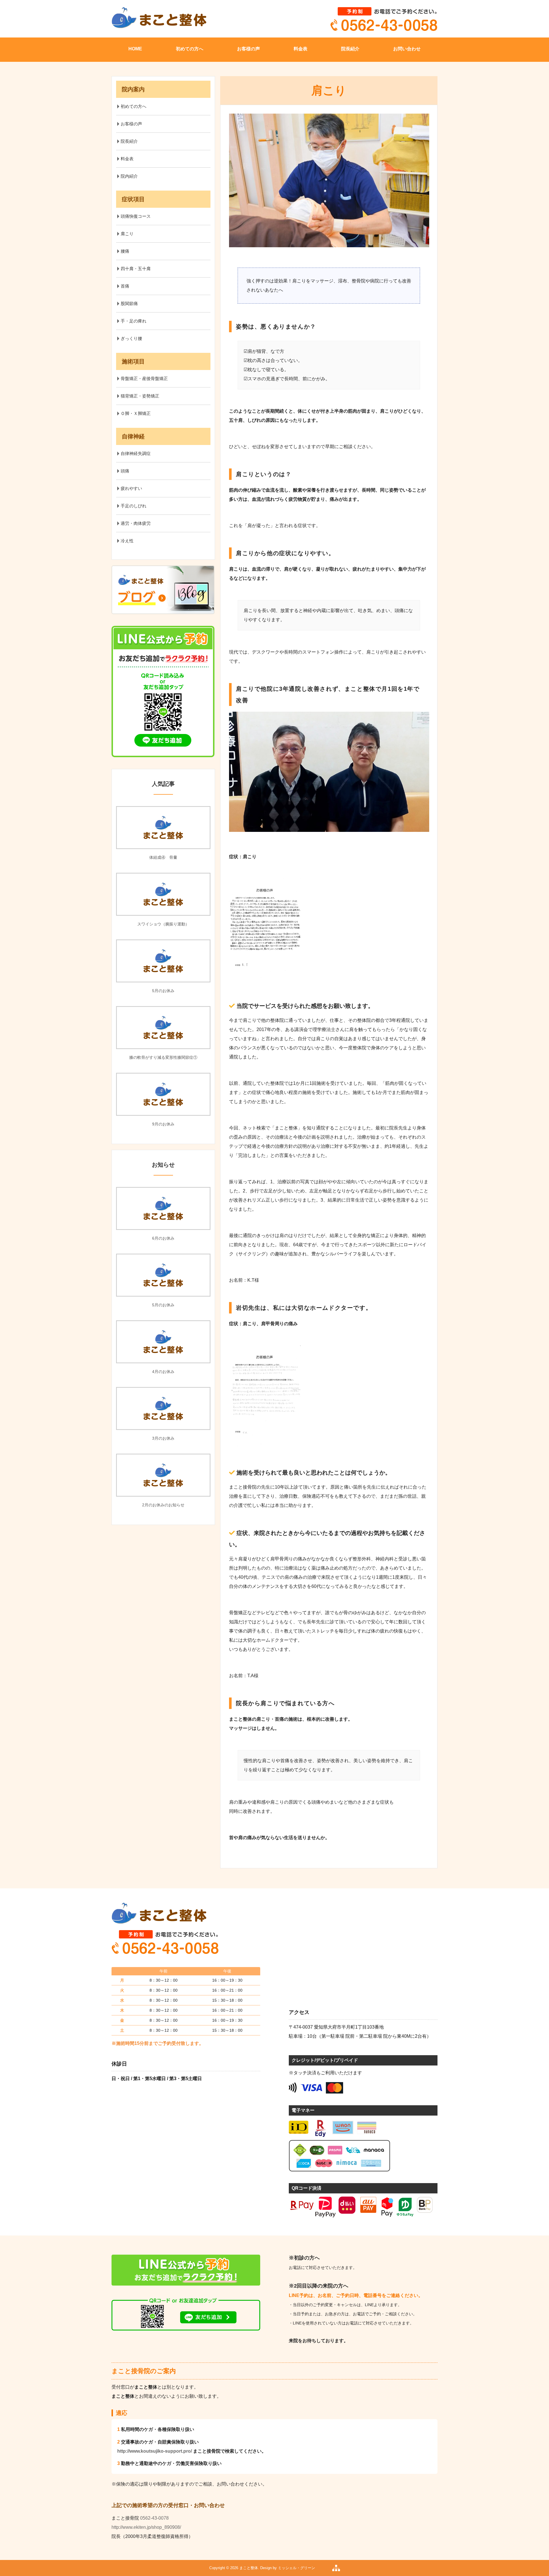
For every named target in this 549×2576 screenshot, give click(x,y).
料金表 (301, 49)
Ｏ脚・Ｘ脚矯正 (136, 413)
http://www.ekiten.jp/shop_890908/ (146, 2527)
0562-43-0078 (154, 2518)
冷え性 (127, 541)
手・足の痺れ (134, 321)
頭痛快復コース (136, 216)
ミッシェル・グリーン (297, 2568)
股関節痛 (129, 303)
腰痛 (125, 251)
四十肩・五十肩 (136, 269)
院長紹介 (350, 49)
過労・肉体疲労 (136, 523)
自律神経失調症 (136, 453)
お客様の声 (248, 49)
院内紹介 (129, 176)
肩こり (127, 234)
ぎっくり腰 (131, 338)
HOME (135, 49)
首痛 (125, 286)
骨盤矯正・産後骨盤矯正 (144, 378)
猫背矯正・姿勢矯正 (140, 396)
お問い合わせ (407, 49)
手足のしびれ (134, 506)
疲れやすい (131, 488)
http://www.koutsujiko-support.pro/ (155, 2451)
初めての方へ (190, 49)
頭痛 (125, 471)
